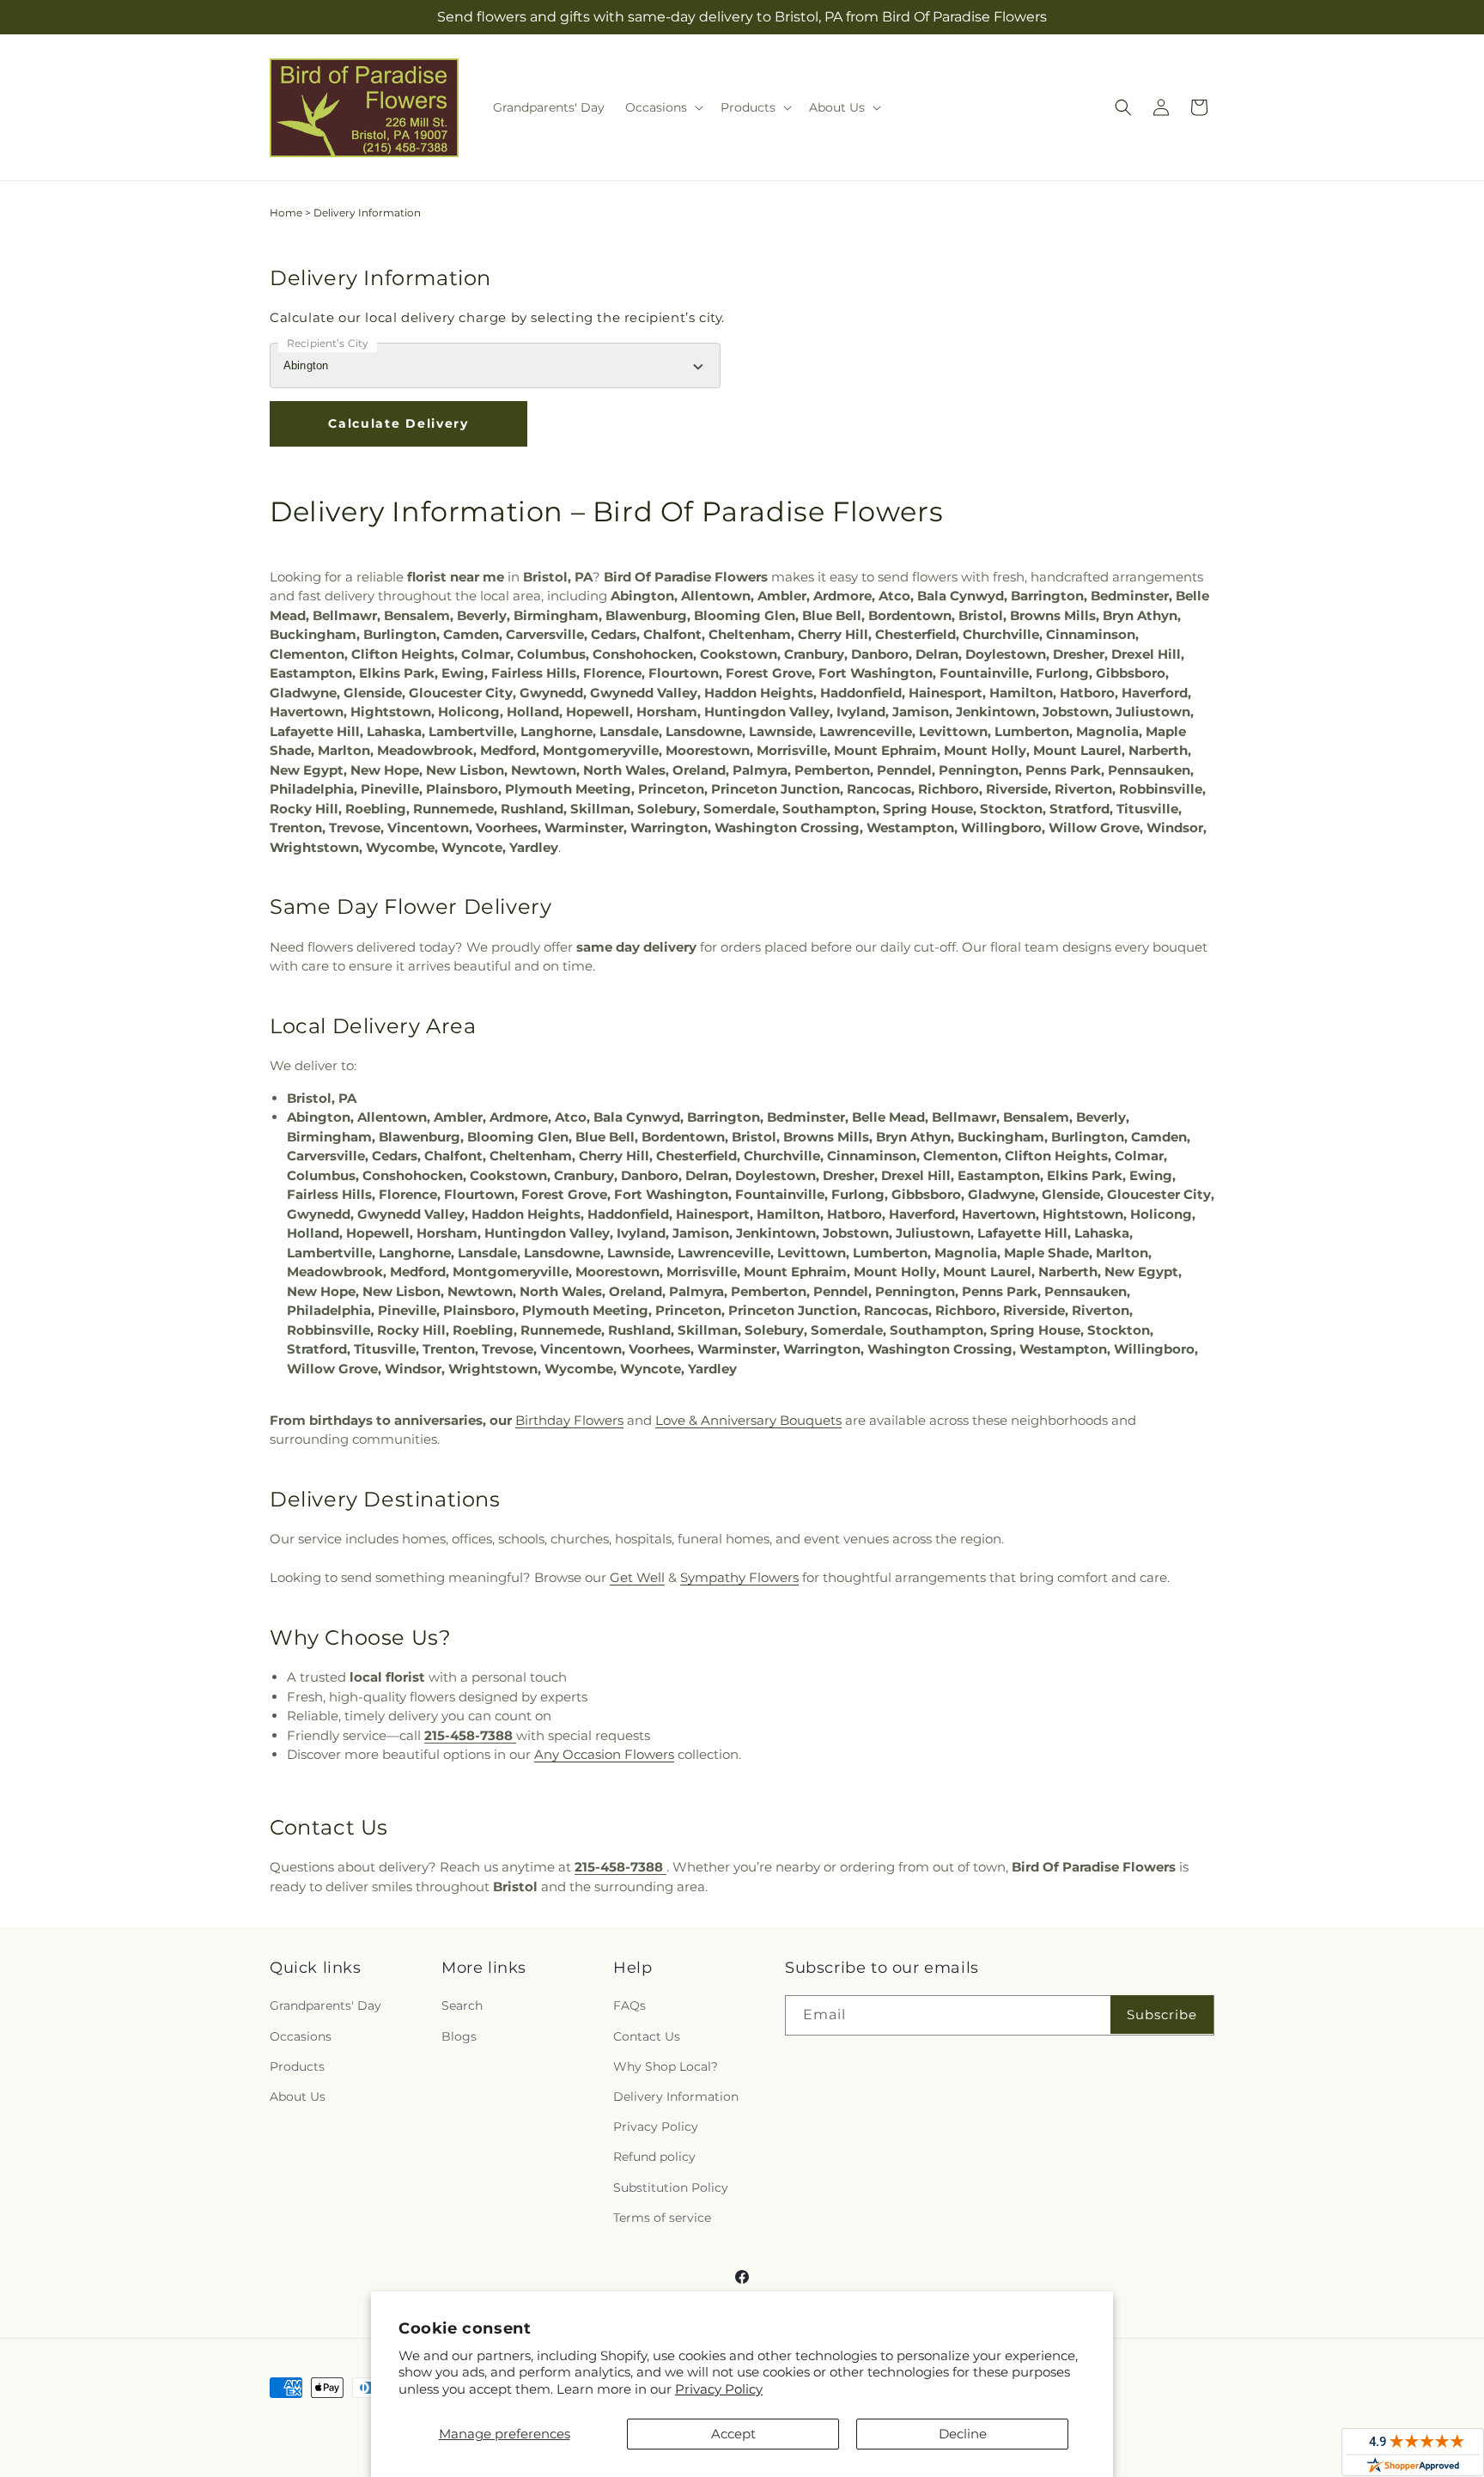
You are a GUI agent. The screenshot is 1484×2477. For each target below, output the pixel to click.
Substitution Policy (671, 2188)
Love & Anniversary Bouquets (748, 1420)
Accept (733, 2434)
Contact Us (647, 2036)
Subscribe (1162, 2014)
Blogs (459, 2036)
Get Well (637, 1577)
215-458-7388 (470, 1735)
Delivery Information (676, 2097)
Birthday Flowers (569, 1420)
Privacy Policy (719, 2389)
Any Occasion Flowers (604, 1754)
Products (297, 2066)
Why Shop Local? (666, 2066)
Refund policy (654, 2157)
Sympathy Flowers (739, 1577)
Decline (963, 2434)
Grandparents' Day (325, 2005)
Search (462, 2005)
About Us (298, 2097)
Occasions (301, 2036)
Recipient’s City (328, 343)
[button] (663, 107)
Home (286, 213)
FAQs (629, 2005)
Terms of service (662, 2218)
